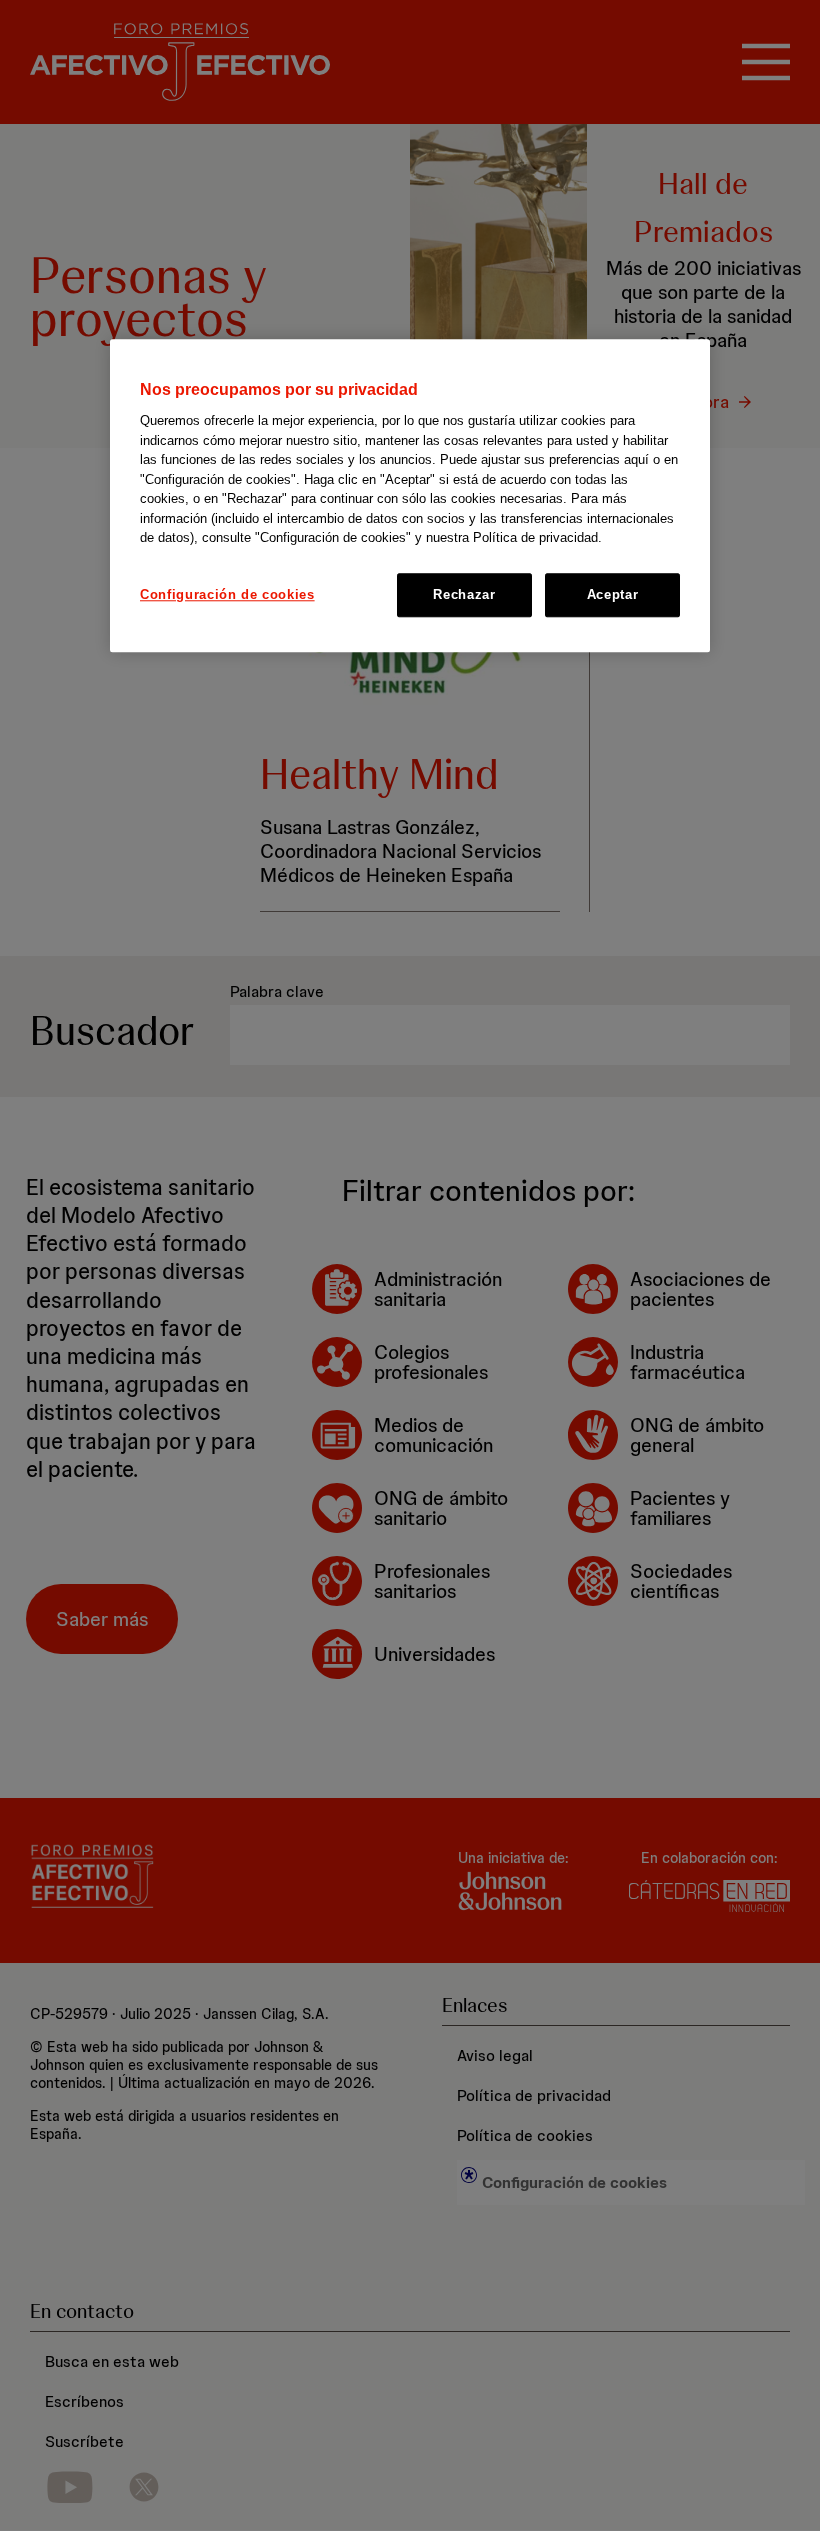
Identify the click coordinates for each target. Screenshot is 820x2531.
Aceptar (613, 594)
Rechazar (464, 594)
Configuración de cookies (227, 594)
